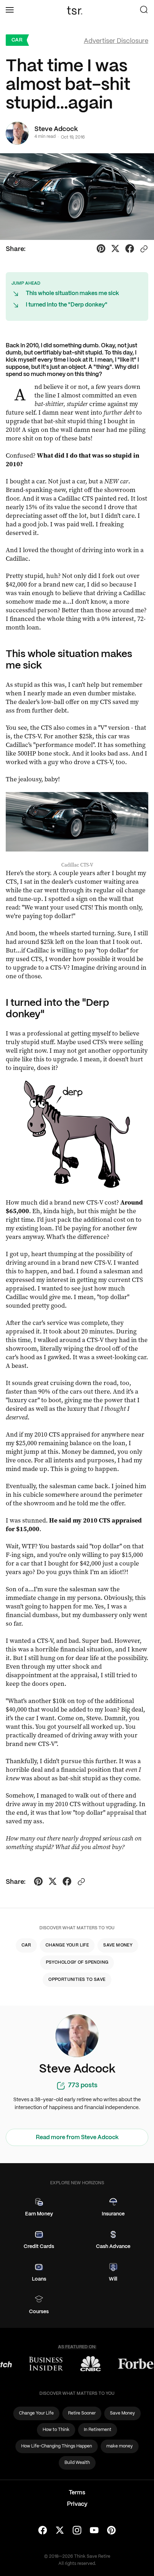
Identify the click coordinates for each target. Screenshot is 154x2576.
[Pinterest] (111, 2531)
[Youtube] (94, 2531)
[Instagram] (77, 2531)
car (17, 40)
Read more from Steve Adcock (77, 2138)
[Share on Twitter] (115, 250)
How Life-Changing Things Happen (57, 2446)
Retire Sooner (82, 2413)
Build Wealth (77, 2463)
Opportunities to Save (77, 1980)
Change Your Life (67, 1945)
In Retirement (98, 2430)
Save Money (118, 1945)
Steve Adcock (56, 129)
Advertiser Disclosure (116, 41)
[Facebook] (43, 2531)
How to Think (56, 2430)
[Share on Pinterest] (101, 250)
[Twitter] (60, 2531)
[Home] (77, 10)
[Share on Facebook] (130, 250)
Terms (77, 2493)
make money (120, 2446)
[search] (144, 10)
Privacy (77, 2504)
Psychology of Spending (77, 1962)
